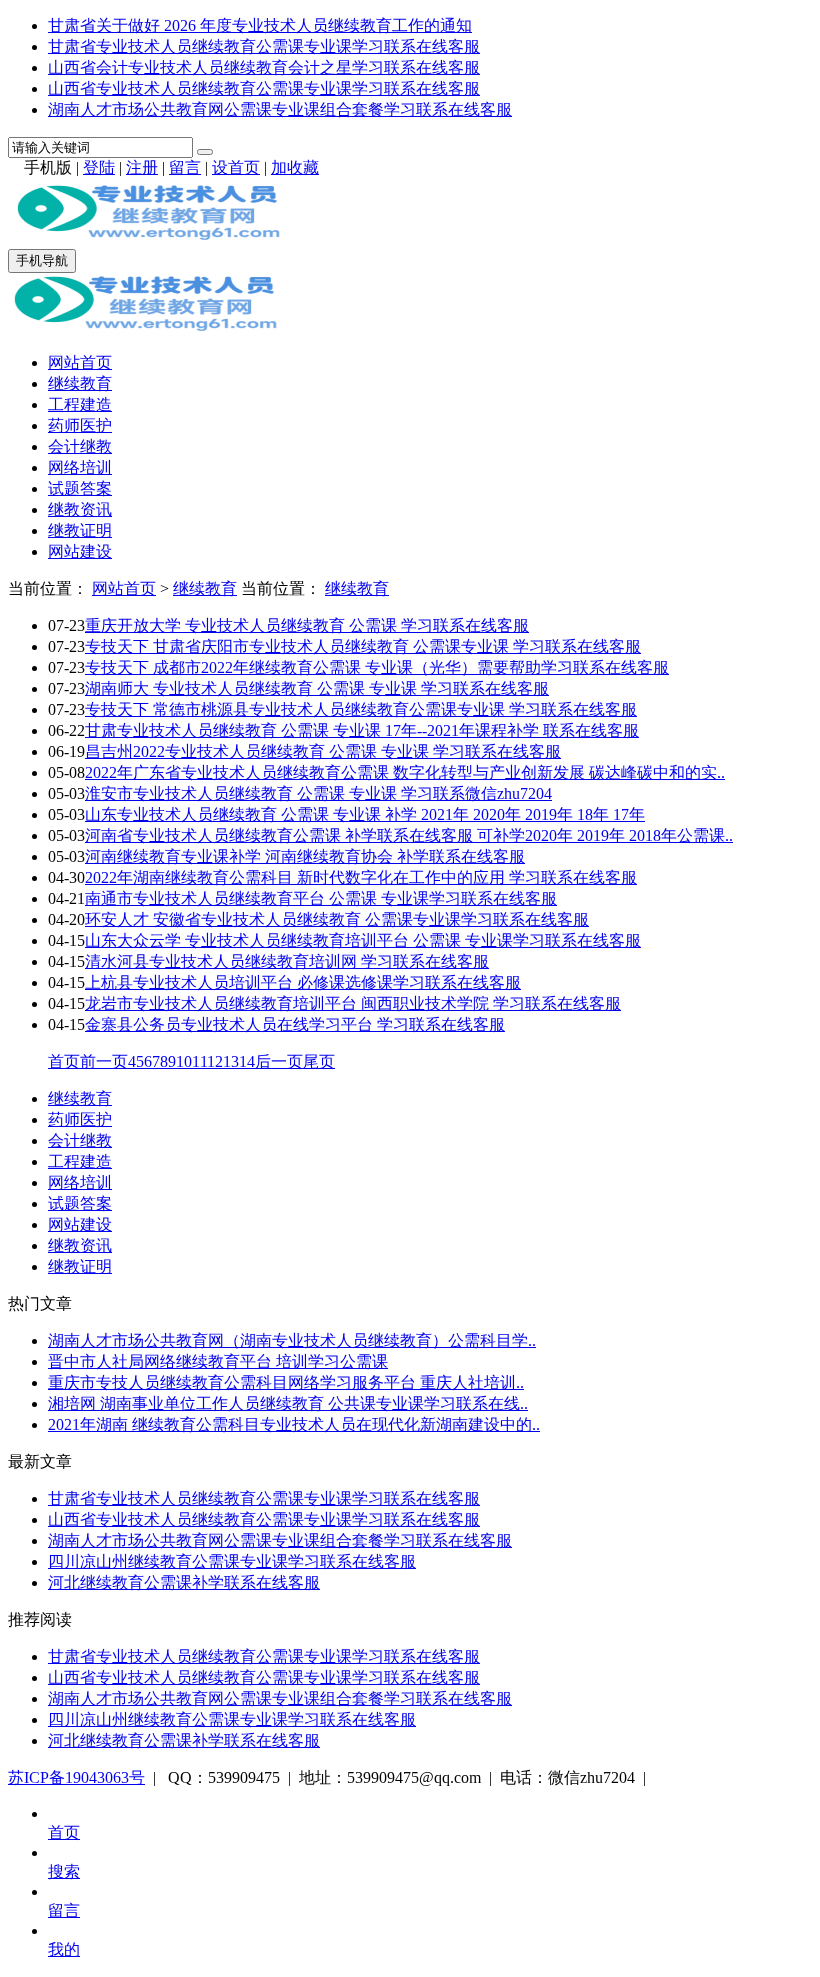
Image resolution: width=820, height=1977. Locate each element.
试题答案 (80, 488)
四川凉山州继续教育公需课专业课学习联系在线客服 (232, 1561)
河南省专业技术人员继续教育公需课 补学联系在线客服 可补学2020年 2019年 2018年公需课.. (409, 835)
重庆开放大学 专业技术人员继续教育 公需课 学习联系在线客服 (307, 625)
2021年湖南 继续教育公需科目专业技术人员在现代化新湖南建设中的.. (294, 1424)
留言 (185, 167)
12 (215, 1061)
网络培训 (80, 467)
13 (231, 1061)
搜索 (64, 1871)
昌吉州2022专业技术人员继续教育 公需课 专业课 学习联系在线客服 (323, 751)
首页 (64, 1061)
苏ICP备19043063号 (76, 1777)
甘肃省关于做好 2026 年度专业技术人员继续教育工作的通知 (260, 25)
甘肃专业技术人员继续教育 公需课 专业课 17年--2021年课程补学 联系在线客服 (362, 730)
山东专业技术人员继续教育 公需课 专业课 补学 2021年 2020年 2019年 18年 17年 (365, 814)
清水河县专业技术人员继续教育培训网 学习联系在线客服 (287, 961)
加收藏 (295, 167)
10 (184, 1061)
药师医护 (80, 425)
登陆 (99, 167)
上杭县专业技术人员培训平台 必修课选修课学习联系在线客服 (303, 982)
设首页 (236, 167)
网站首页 (80, 362)
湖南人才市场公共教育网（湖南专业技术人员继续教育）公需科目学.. (292, 1340)
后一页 (279, 1061)
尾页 (319, 1061)
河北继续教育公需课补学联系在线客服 (184, 1582)
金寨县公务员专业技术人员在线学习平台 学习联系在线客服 (295, 1024)
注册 (142, 167)
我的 (64, 1949)
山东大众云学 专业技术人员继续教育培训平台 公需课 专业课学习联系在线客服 (363, 940)
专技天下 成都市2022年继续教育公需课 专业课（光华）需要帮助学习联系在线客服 (377, 667)
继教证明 (80, 530)
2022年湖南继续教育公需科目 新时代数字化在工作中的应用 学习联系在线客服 (361, 877)
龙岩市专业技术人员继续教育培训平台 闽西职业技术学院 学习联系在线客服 (353, 1003)
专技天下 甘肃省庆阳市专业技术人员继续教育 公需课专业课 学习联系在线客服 (363, 646)
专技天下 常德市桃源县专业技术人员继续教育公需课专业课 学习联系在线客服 (361, 709)
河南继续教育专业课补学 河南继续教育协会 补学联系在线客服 (305, 856)
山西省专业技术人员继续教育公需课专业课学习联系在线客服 (264, 88)
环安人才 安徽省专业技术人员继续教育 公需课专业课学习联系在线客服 (337, 919)
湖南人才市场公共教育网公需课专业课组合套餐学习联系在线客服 (280, 109)
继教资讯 (80, 509)
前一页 (104, 1061)
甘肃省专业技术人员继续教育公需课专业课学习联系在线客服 (264, 46)
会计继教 (80, 446)
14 (247, 1061)
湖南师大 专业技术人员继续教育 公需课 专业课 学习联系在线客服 (317, 688)
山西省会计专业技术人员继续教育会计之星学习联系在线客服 (264, 67)
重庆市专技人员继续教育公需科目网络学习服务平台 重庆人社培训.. (286, 1382)
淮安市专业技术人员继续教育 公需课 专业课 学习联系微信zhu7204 (318, 793)
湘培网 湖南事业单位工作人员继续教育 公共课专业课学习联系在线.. (288, 1403)
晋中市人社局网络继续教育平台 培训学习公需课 (218, 1361)
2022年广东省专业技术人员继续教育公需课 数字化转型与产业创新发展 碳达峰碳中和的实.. (405, 772)
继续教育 (80, 383)
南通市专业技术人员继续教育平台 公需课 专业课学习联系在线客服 (321, 898)
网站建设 (80, 551)
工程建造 (80, 404)
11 (199, 1061)
